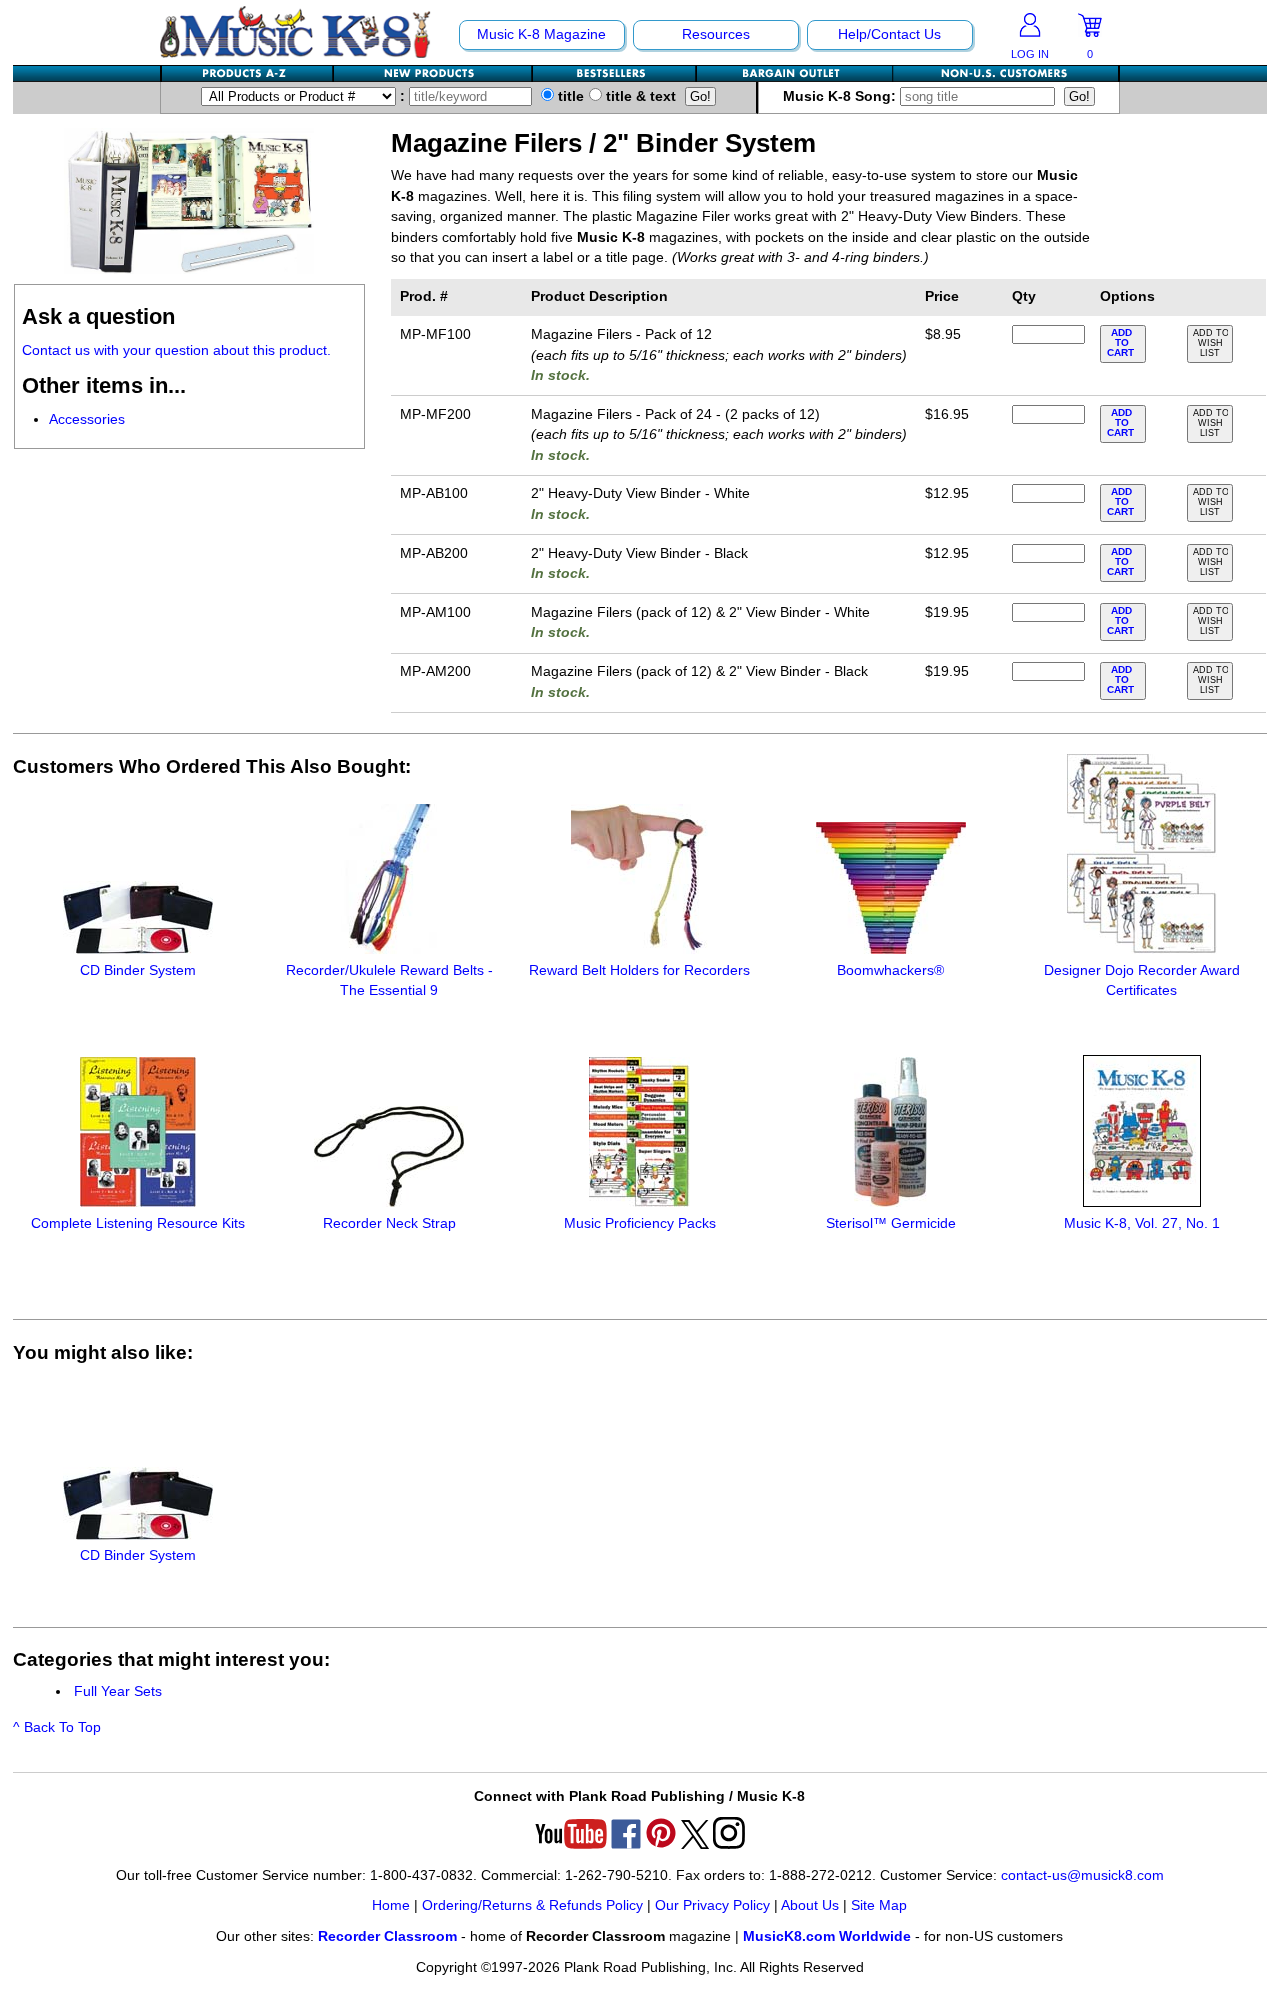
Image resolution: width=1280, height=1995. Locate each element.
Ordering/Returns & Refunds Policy (532, 1905)
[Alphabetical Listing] (248, 73)
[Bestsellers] (615, 73)
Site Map (879, 1905)
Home (391, 1905)
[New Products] (433, 73)
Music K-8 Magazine (541, 34)
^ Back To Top (57, 1727)
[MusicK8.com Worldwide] (1005, 73)
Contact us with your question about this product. (176, 350)
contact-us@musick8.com (1082, 1875)
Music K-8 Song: (841, 96)
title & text (639, 96)
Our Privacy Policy (712, 1905)
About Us (810, 1905)
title (569, 96)
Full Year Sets (118, 1691)
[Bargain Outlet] (795, 73)
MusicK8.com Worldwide (827, 1936)
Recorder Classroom (387, 1936)
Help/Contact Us (889, 34)
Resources (716, 34)
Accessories (87, 419)
